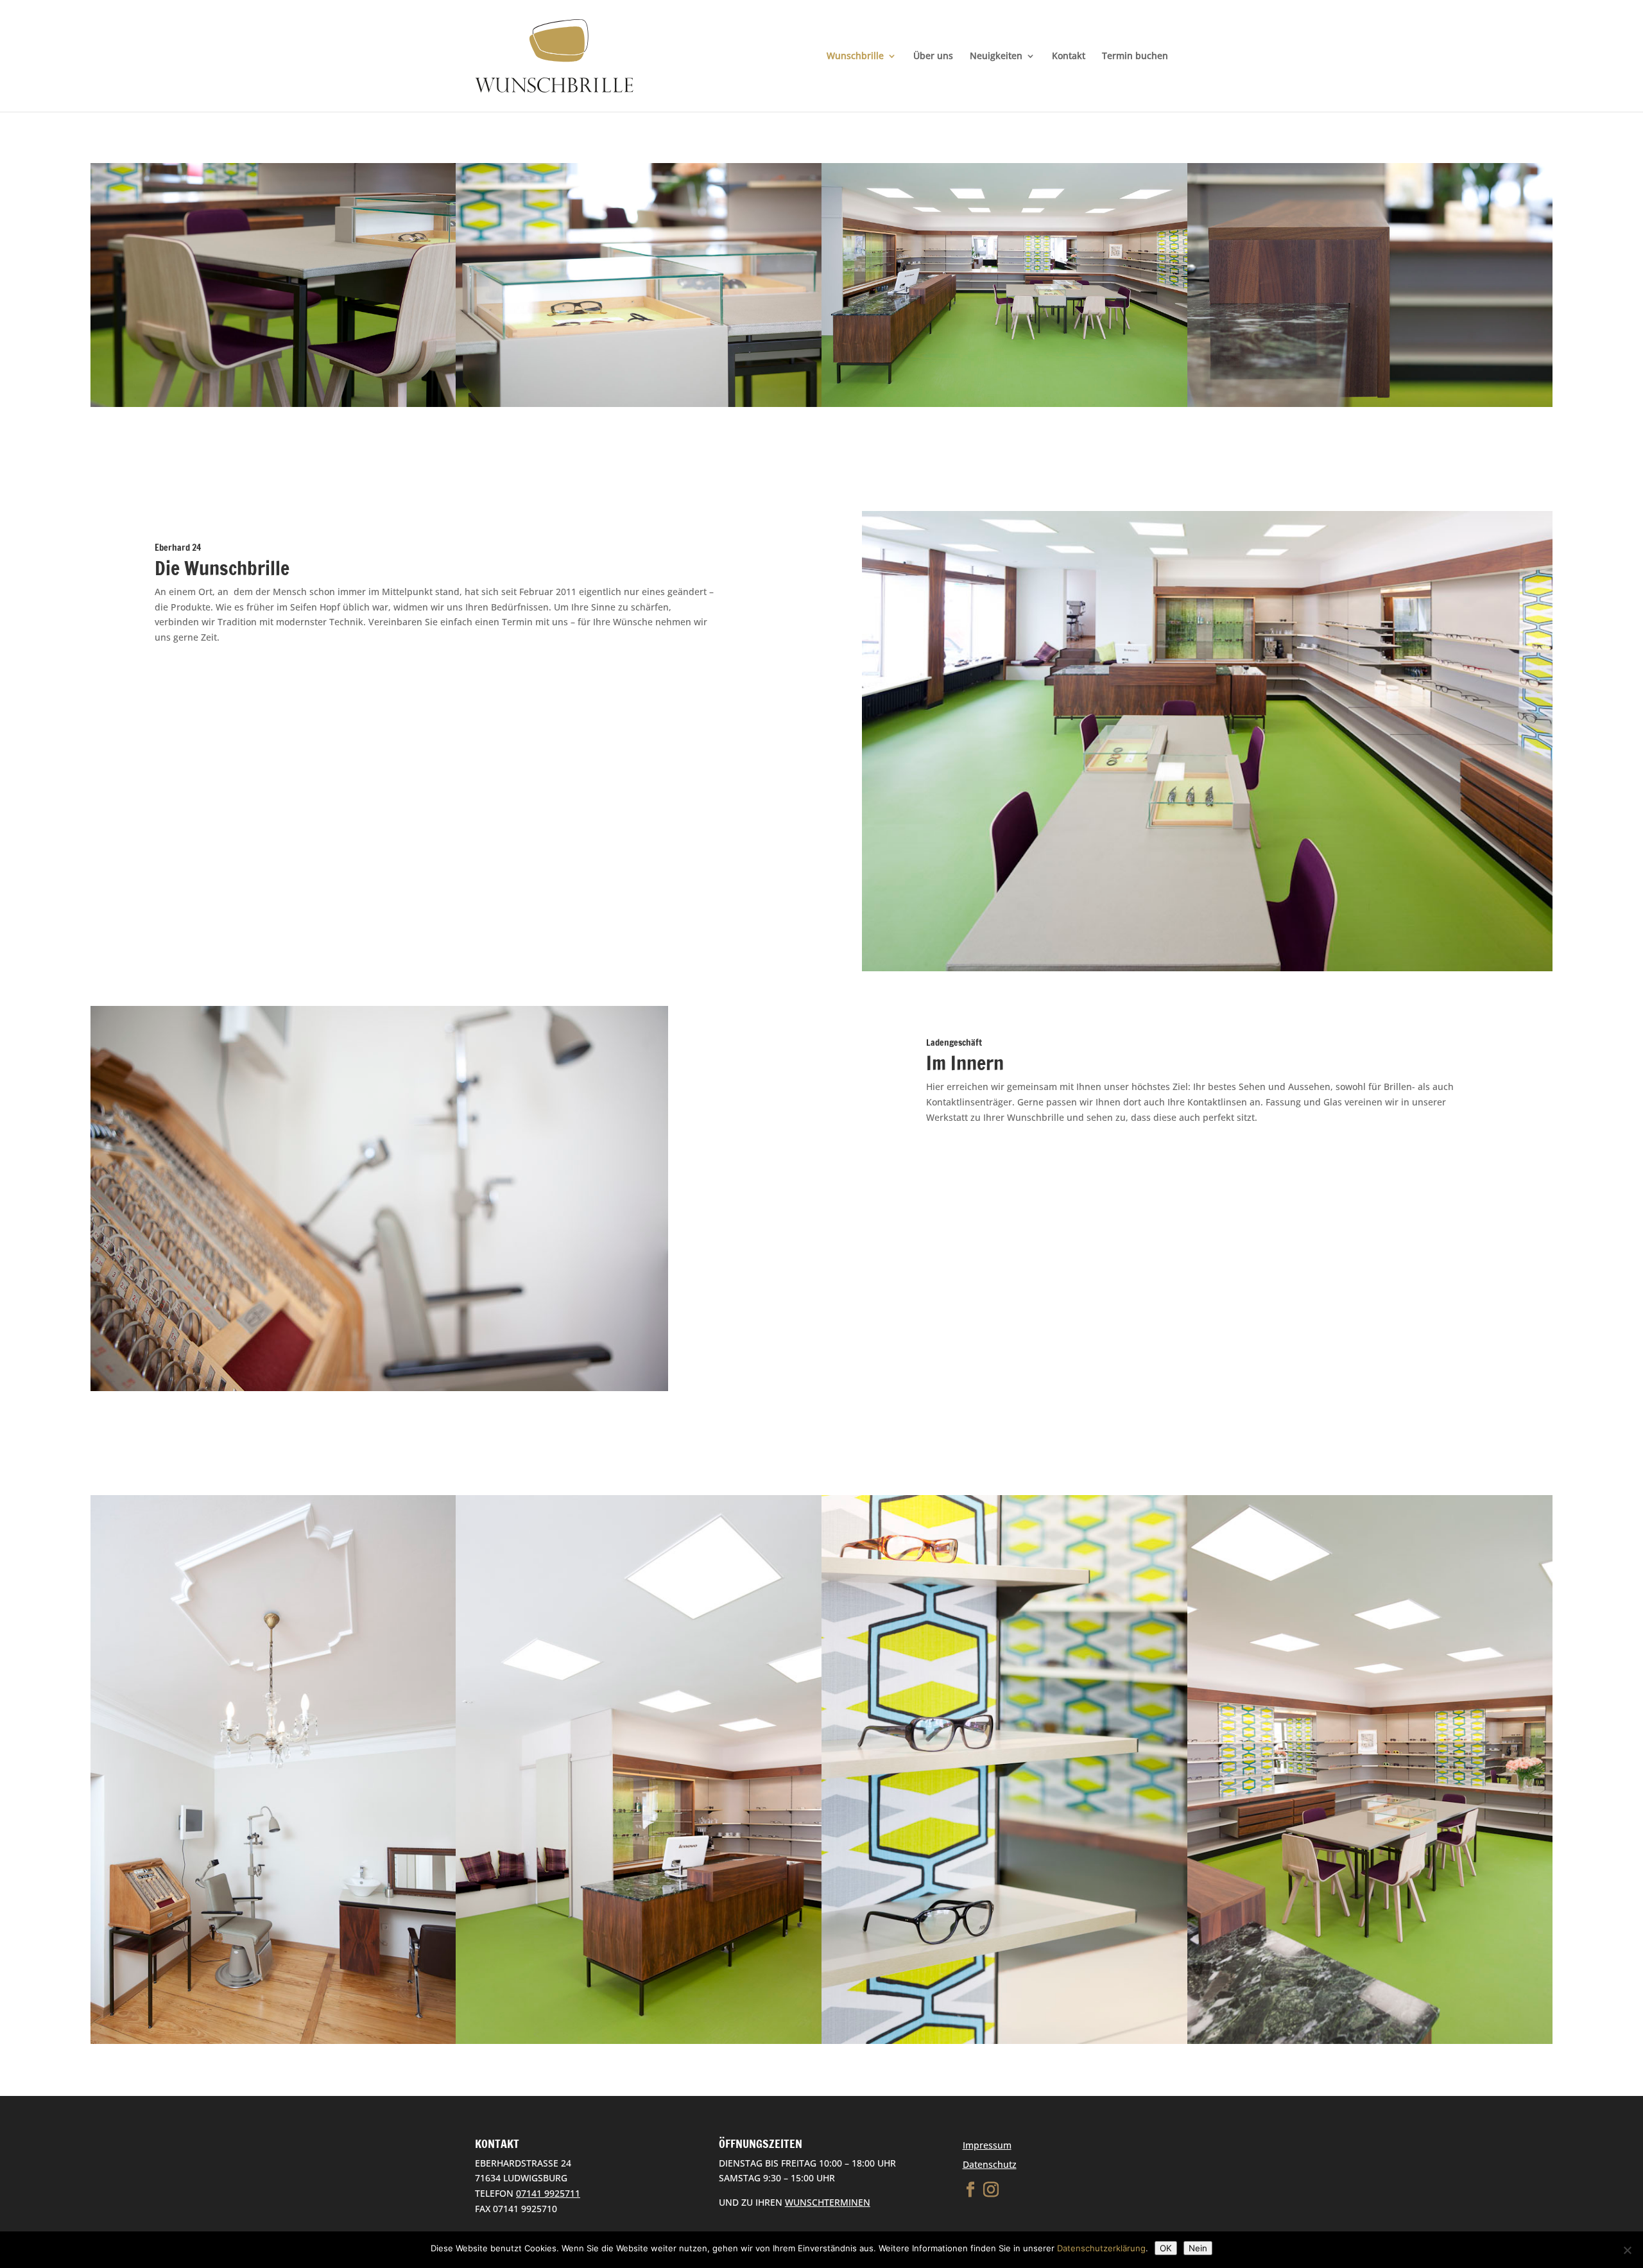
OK (1166, 2248)
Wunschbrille (855, 56)
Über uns (933, 56)
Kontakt (1069, 56)
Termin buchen (1135, 56)
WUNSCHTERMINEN (828, 2202)
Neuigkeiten (996, 56)
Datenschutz (990, 2164)
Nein (1198, 2248)
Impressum (987, 2145)
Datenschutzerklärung (1101, 2248)
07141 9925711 (548, 2193)
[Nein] (1627, 2250)
